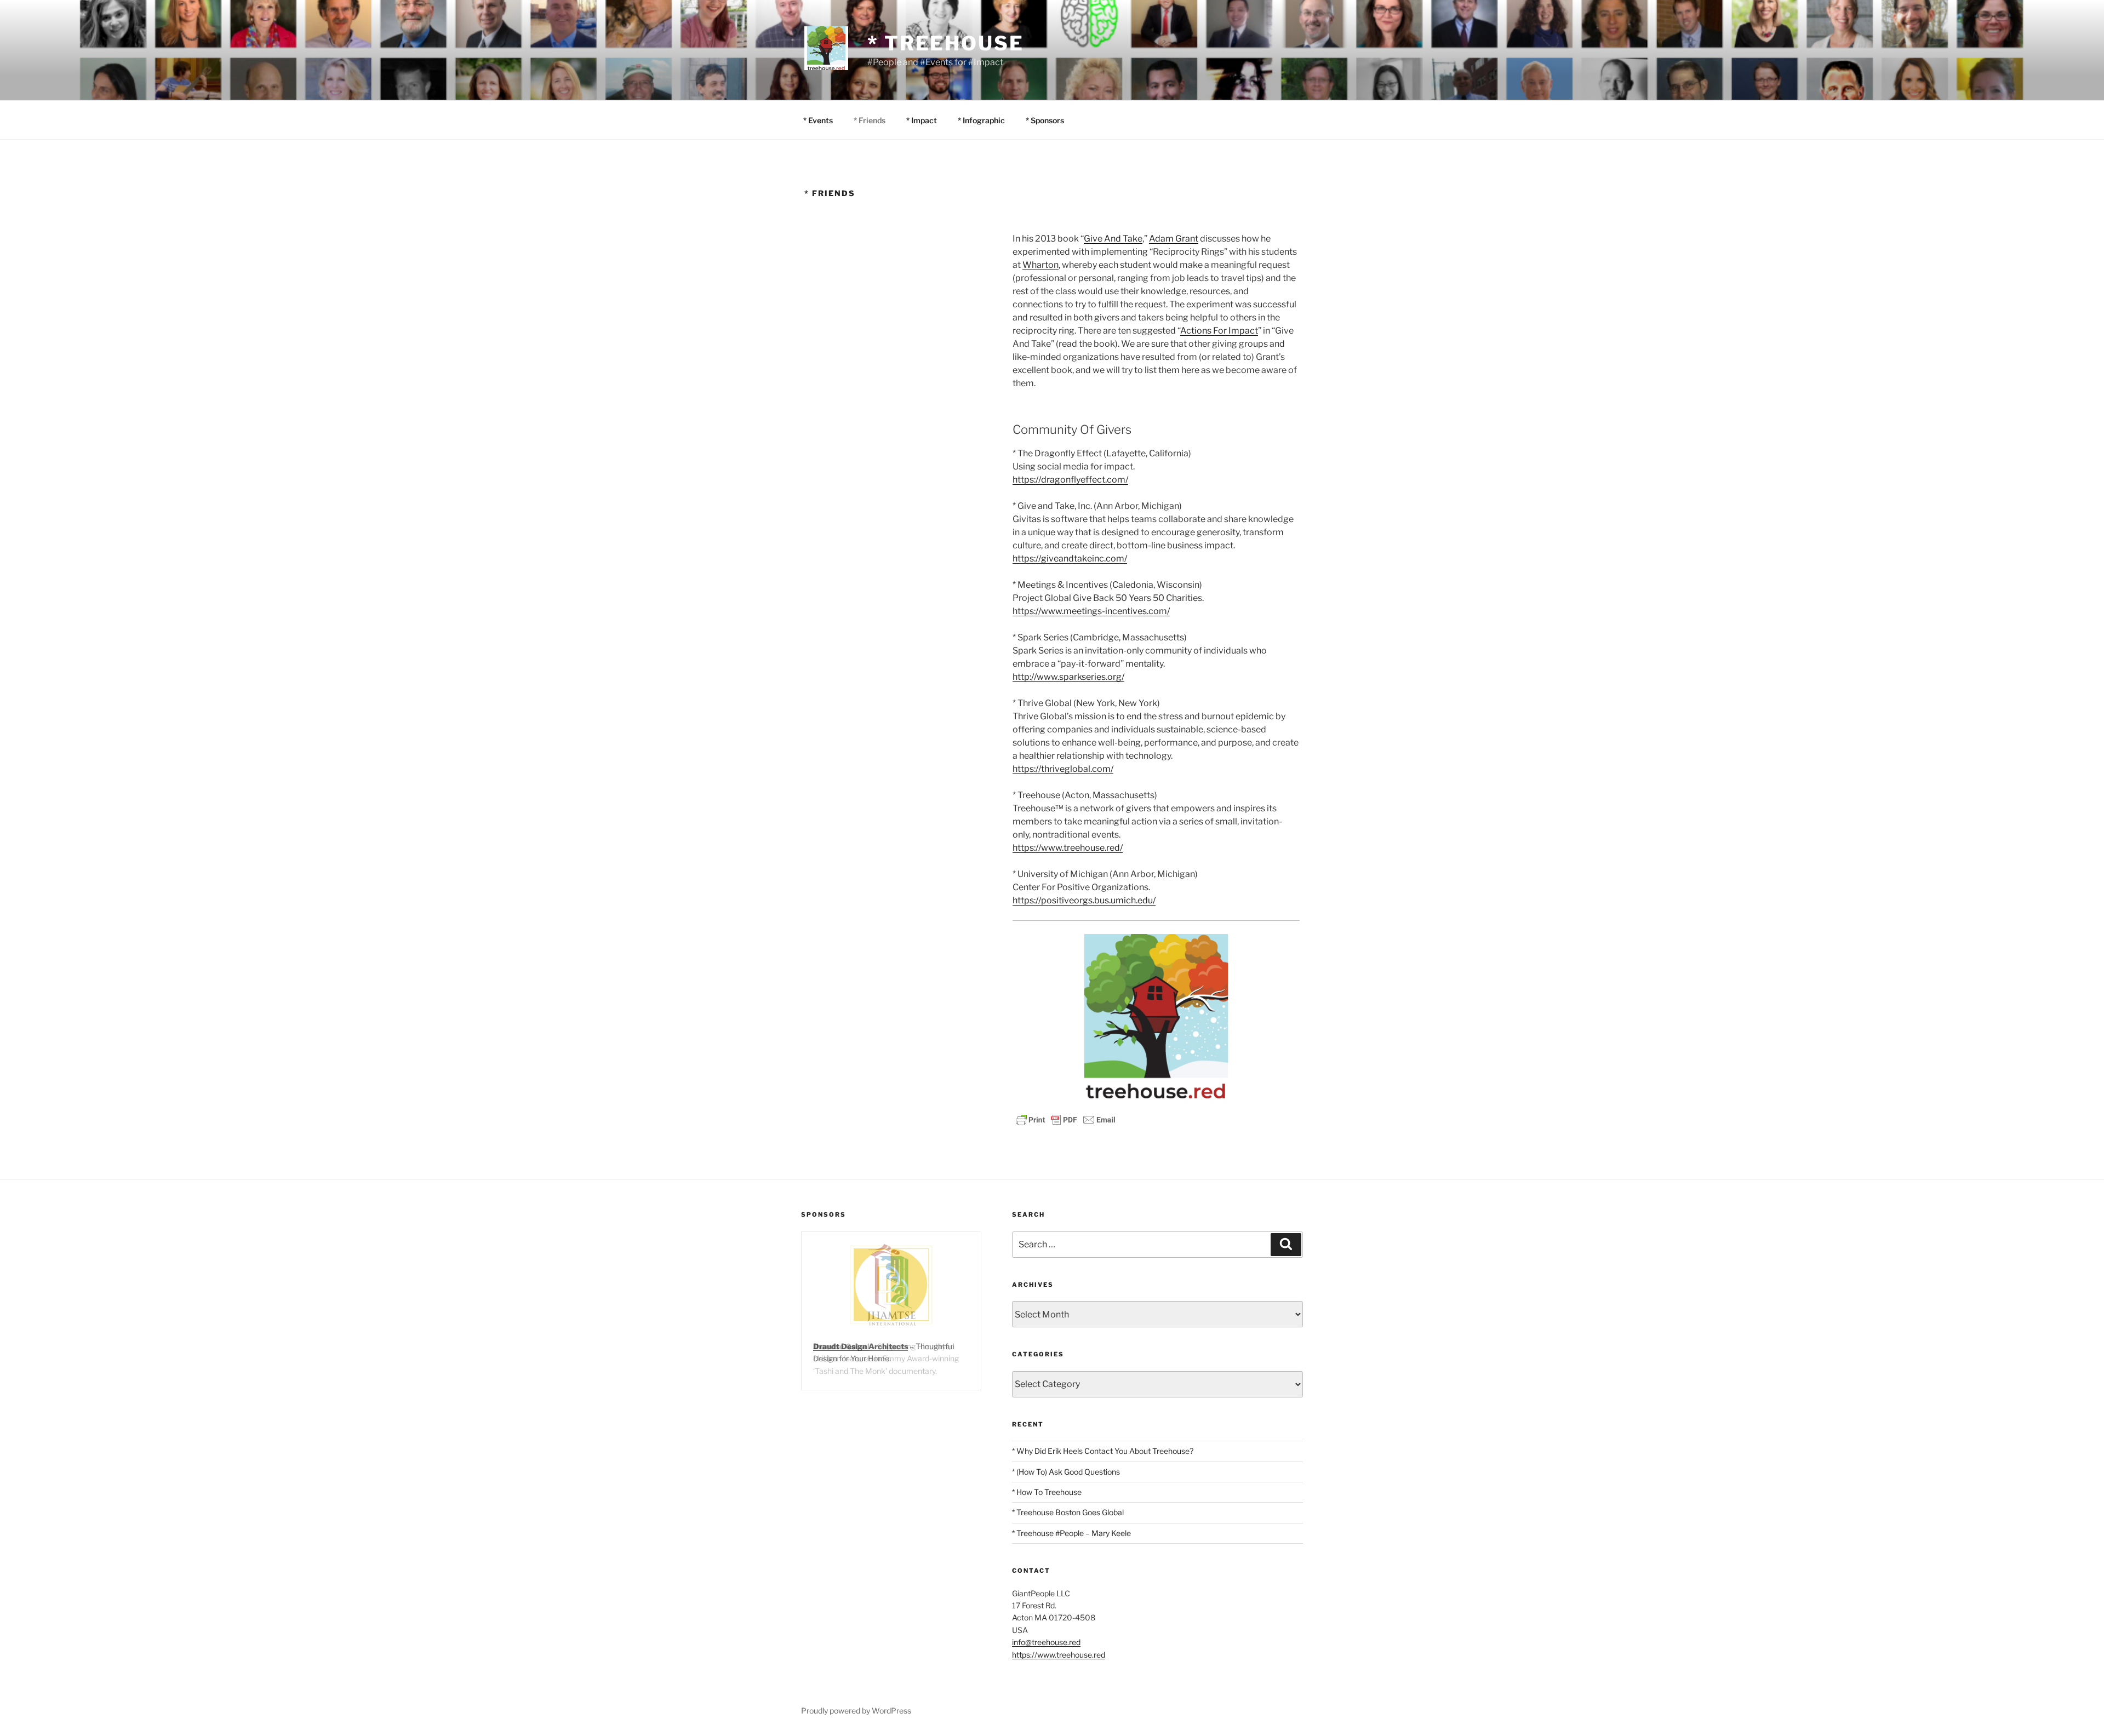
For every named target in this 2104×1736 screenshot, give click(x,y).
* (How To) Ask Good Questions (1066, 1472)
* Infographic (981, 120)
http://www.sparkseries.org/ (1068, 677)
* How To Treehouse (1047, 1492)
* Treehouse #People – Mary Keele (1071, 1533)
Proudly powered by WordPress (856, 1711)
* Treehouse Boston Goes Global (1068, 1512)
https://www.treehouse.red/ (1068, 848)
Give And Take (1113, 239)
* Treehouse (946, 43)
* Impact (922, 120)
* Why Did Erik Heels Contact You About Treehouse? (1103, 1451)
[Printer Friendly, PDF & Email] (1066, 1119)
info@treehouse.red (1046, 1642)
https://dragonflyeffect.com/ (1070, 480)
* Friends (870, 120)
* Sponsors (1045, 120)
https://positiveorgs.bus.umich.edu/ (1084, 900)
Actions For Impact (1219, 331)
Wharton (1040, 265)
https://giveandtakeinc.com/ (1070, 558)
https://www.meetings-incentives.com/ (1091, 611)
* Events (818, 120)
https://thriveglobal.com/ (1063, 769)
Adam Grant (1174, 239)
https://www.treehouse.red (1059, 1655)
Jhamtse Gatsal (841, 1346)
